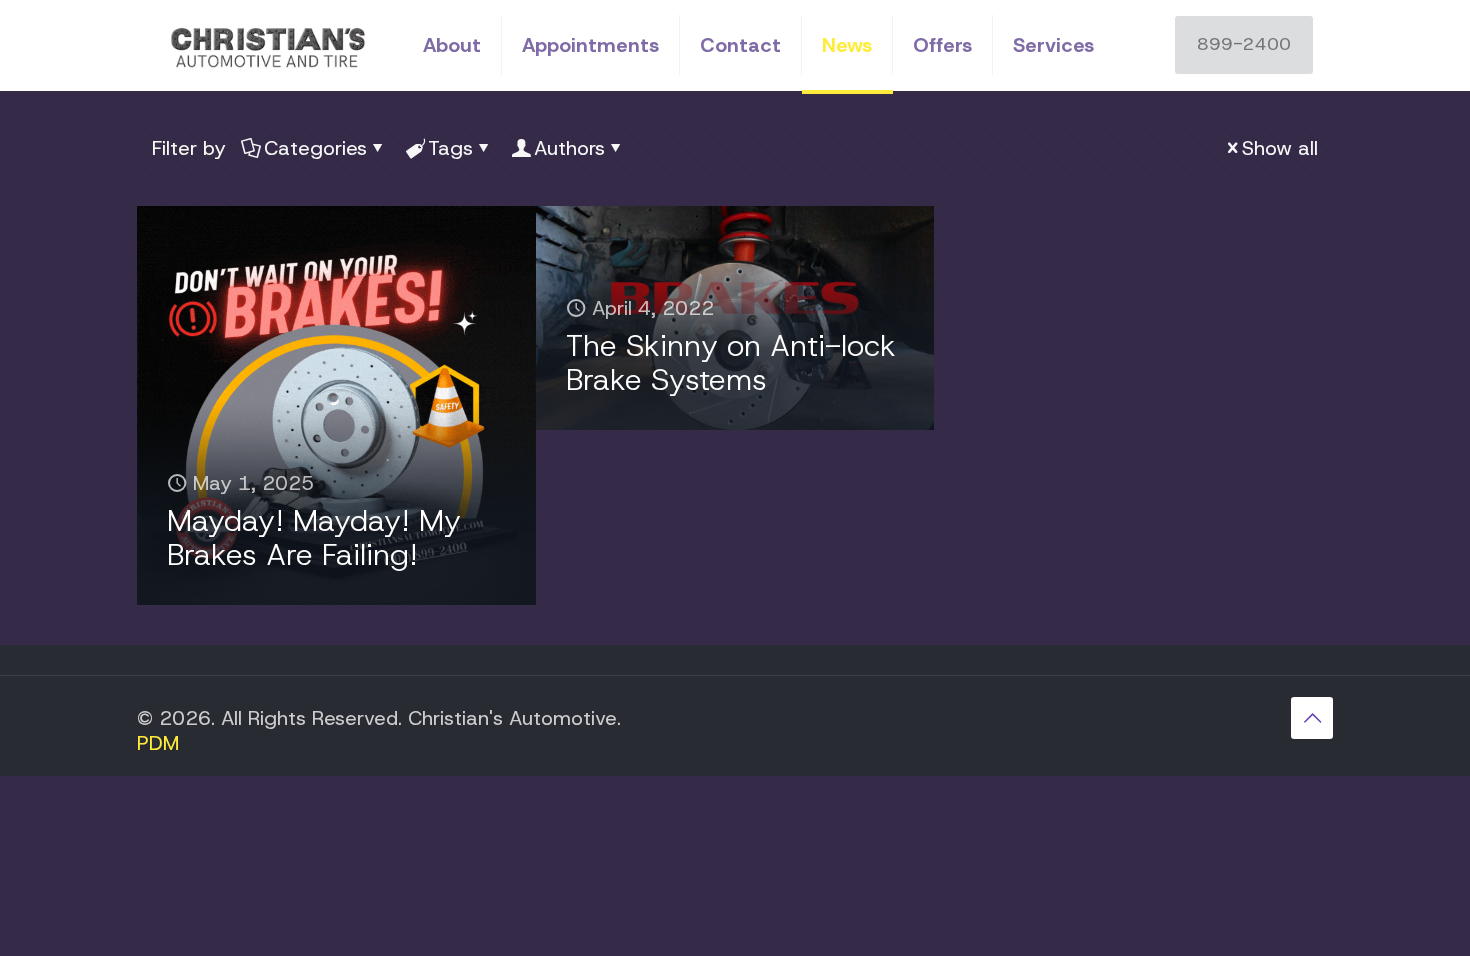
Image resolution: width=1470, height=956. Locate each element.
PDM (158, 743)
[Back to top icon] (1312, 718)
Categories (315, 148)
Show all (1280, 148)
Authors (569, 148)
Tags (450, 148)
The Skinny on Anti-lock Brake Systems (731, 362)
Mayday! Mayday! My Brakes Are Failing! (314, 537)
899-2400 (1244, 44)
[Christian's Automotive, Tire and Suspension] (265, 45)
